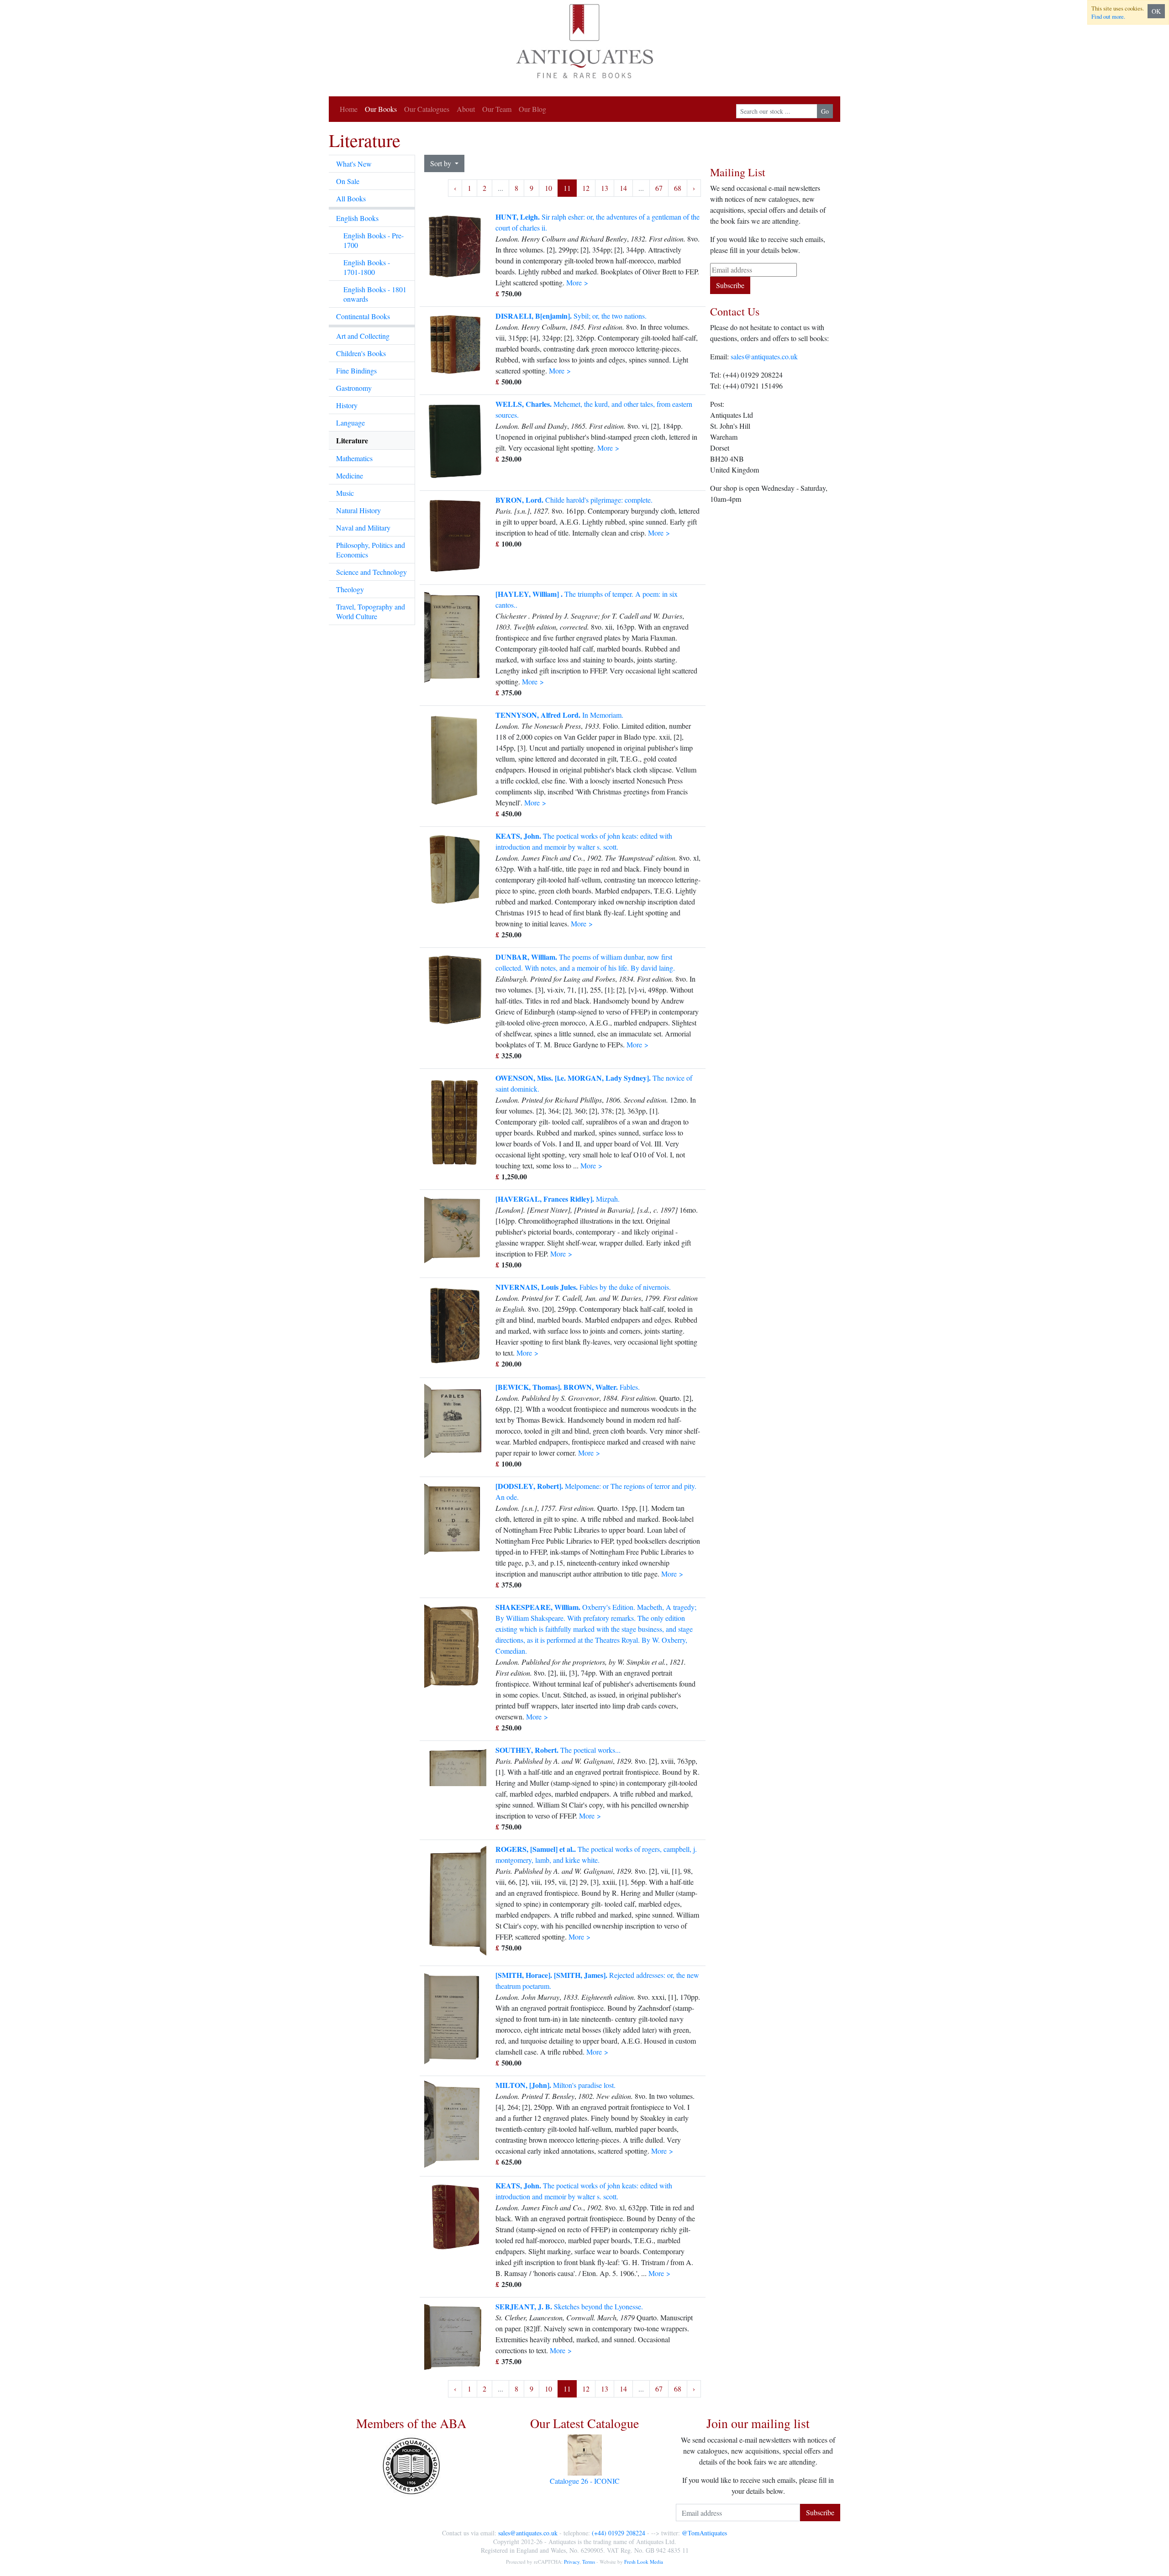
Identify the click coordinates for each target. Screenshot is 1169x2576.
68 (678, 188)
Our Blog (532, 109)
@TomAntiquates (704, 2533)
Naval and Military (363, 528)
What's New (354, 164)
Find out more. (1108, 16)
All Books (351, 198)
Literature (352, 440)
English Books (357, 218)
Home (349, 109)
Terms (589, 2562)
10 (548, 188)
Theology (350, 589)
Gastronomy (354, 388)
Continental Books (363, 316)
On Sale (348, 181)
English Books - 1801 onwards (375, 294)
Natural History (358, 510)
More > (577, 282)
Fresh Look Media (644, 2562)
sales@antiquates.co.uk (764, 356)
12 (586, 188)
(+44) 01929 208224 (619, 2533)
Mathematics (354, 458)
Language (350, 423)
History (347, 405)
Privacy (572, 2562)
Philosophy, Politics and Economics (371, 550)
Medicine (350, 476)
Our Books (381, 109)
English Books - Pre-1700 (374, 240)
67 (659, 188)
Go (825, 111)
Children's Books (361, 353)
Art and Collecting (363, 336)
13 (605, 188)
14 (623, 188)
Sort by (442, 163)
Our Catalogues (427, 109)
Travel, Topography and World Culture (371, 611)
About (466, 109)
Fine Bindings (356, 371)
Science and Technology (371, 572)
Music (345, 493)
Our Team (497, 109)
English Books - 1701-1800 (367, 267)
